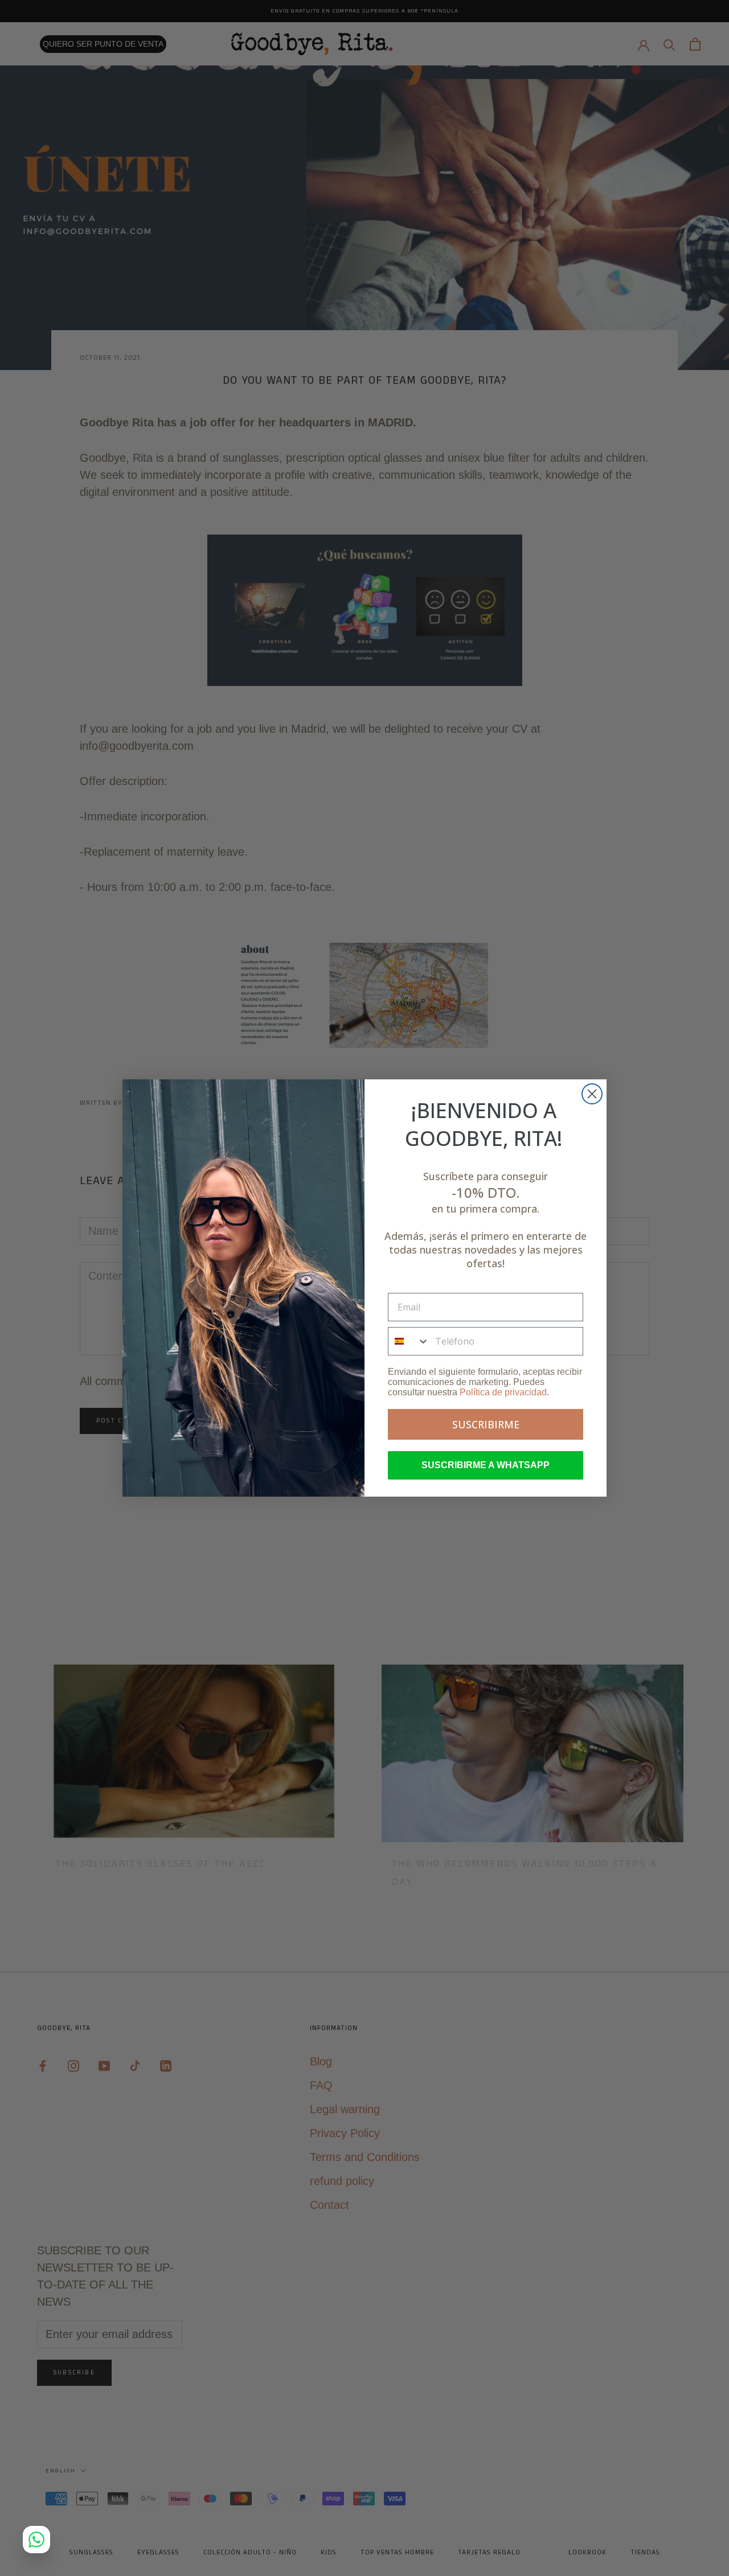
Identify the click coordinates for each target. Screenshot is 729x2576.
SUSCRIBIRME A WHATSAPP (486, 1465)
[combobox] (409, 1341)
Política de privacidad (503, 1392)
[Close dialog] (592, 1094)
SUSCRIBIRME (486, 1424)
